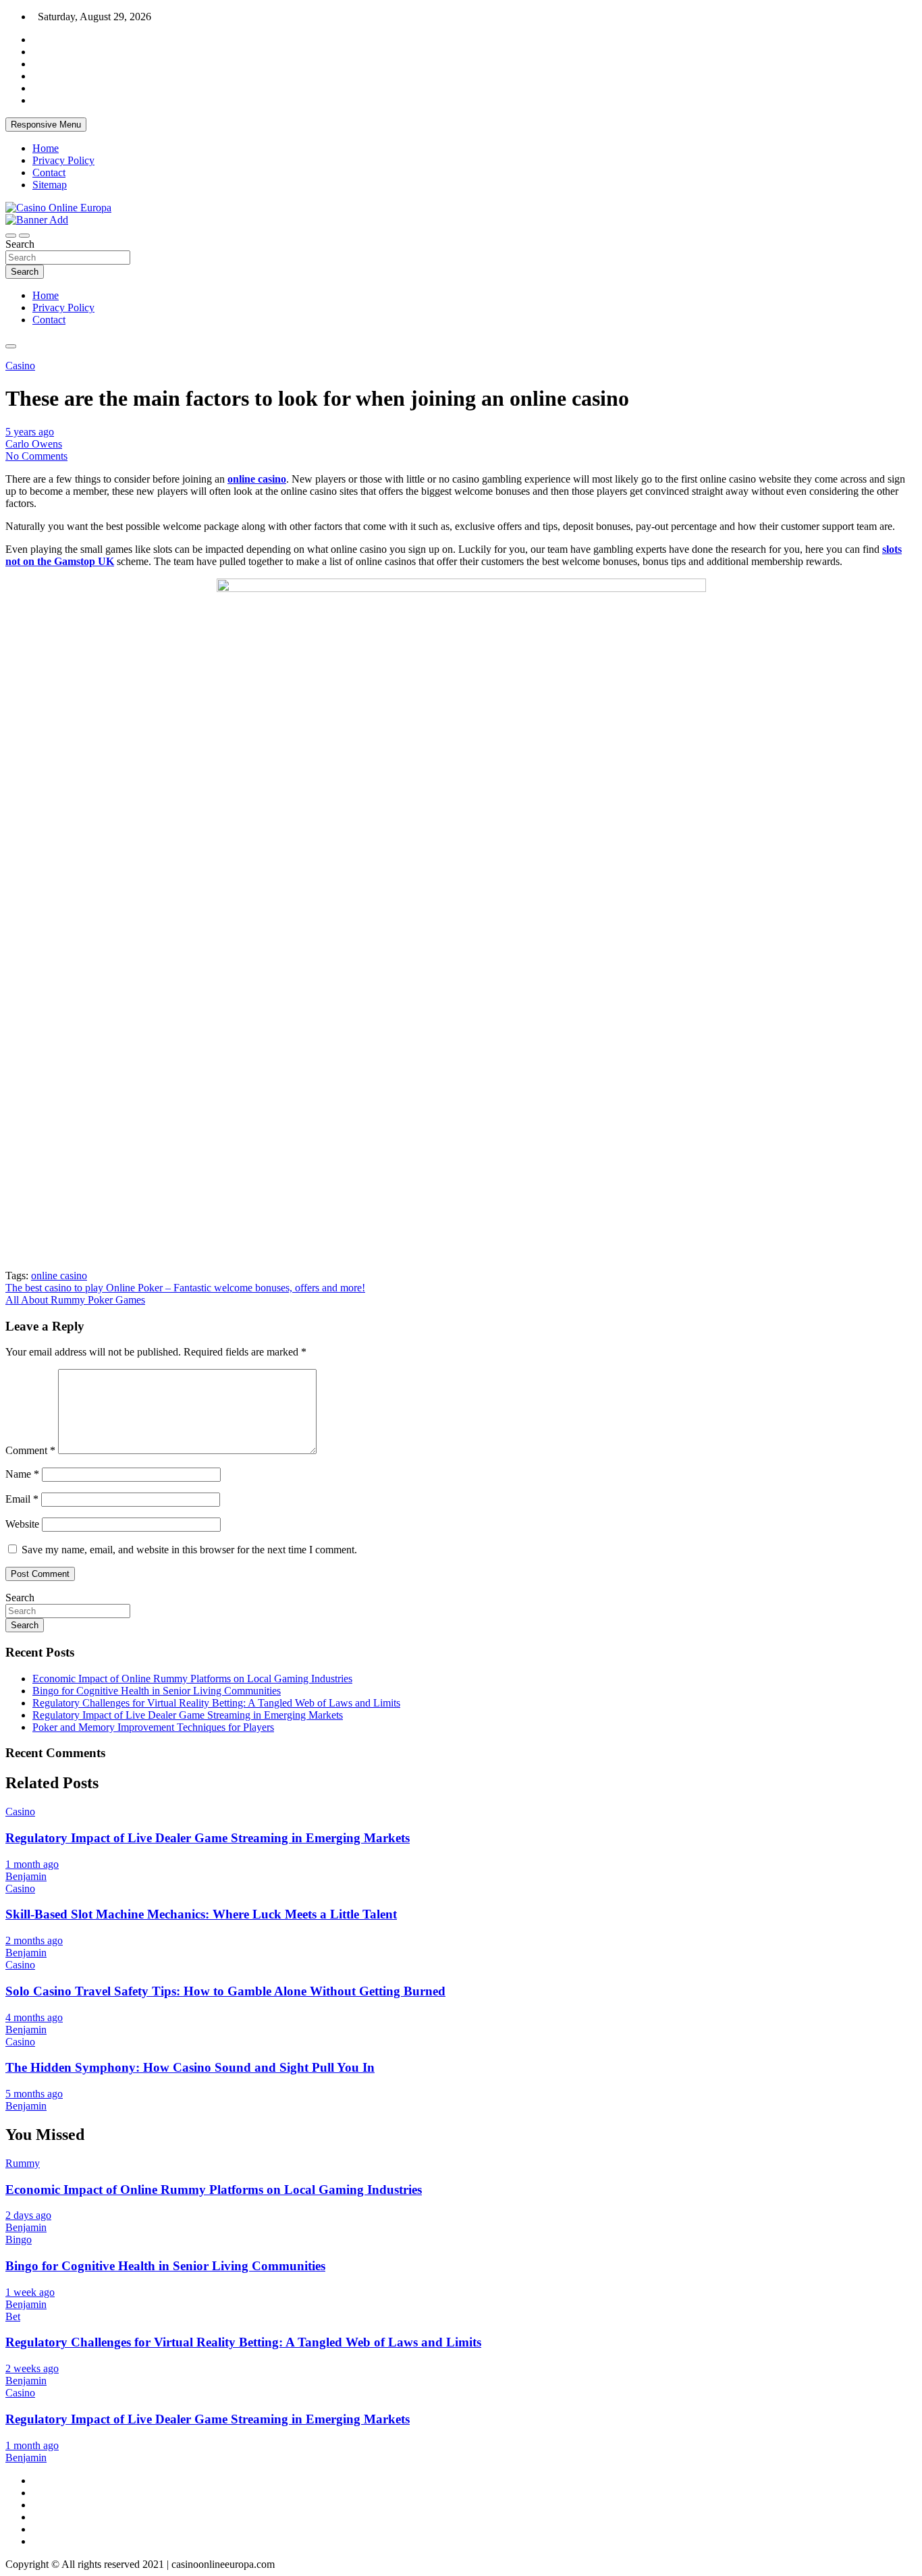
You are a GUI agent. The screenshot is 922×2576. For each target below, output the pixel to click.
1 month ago (32, 1864)
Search (20, 244)
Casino (20, 366)
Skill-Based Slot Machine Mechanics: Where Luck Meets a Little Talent (201, 1914)
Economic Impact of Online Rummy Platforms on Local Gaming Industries (192, 1679)
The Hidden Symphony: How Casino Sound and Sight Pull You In (190, 2067)
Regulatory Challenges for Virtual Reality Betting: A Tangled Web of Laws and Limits (216, 1703)
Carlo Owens (34, 444)
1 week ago (30, 2292)
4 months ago (34, 2017)
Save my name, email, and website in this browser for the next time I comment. (189, 1550)
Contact (49, 172)
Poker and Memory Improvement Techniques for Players (153, 1727)
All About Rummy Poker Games (75, 1300)
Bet (13, 2316)
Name (22, 1474)
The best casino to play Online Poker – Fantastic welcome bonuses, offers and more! (185, 1288)
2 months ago (34, 1940)
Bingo (19, 2239)
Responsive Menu (46, 125)
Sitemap (50, 185)
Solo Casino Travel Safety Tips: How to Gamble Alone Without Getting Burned (225, 1991)
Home (46, 148)
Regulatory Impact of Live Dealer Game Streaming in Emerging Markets (188, 1715)
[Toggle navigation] (11, 236)
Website (22, 1524)
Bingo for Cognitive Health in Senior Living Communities (157, 1691)
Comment (30, 1450)
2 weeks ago (32, 2368)
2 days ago (28, 2215)
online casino (59, 1276)
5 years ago (30, 432)
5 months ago (34, 2094)
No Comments (36, 456)
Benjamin (26, 1876)
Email (22, 1499)
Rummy (23, 2163)
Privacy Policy (63, 160)
